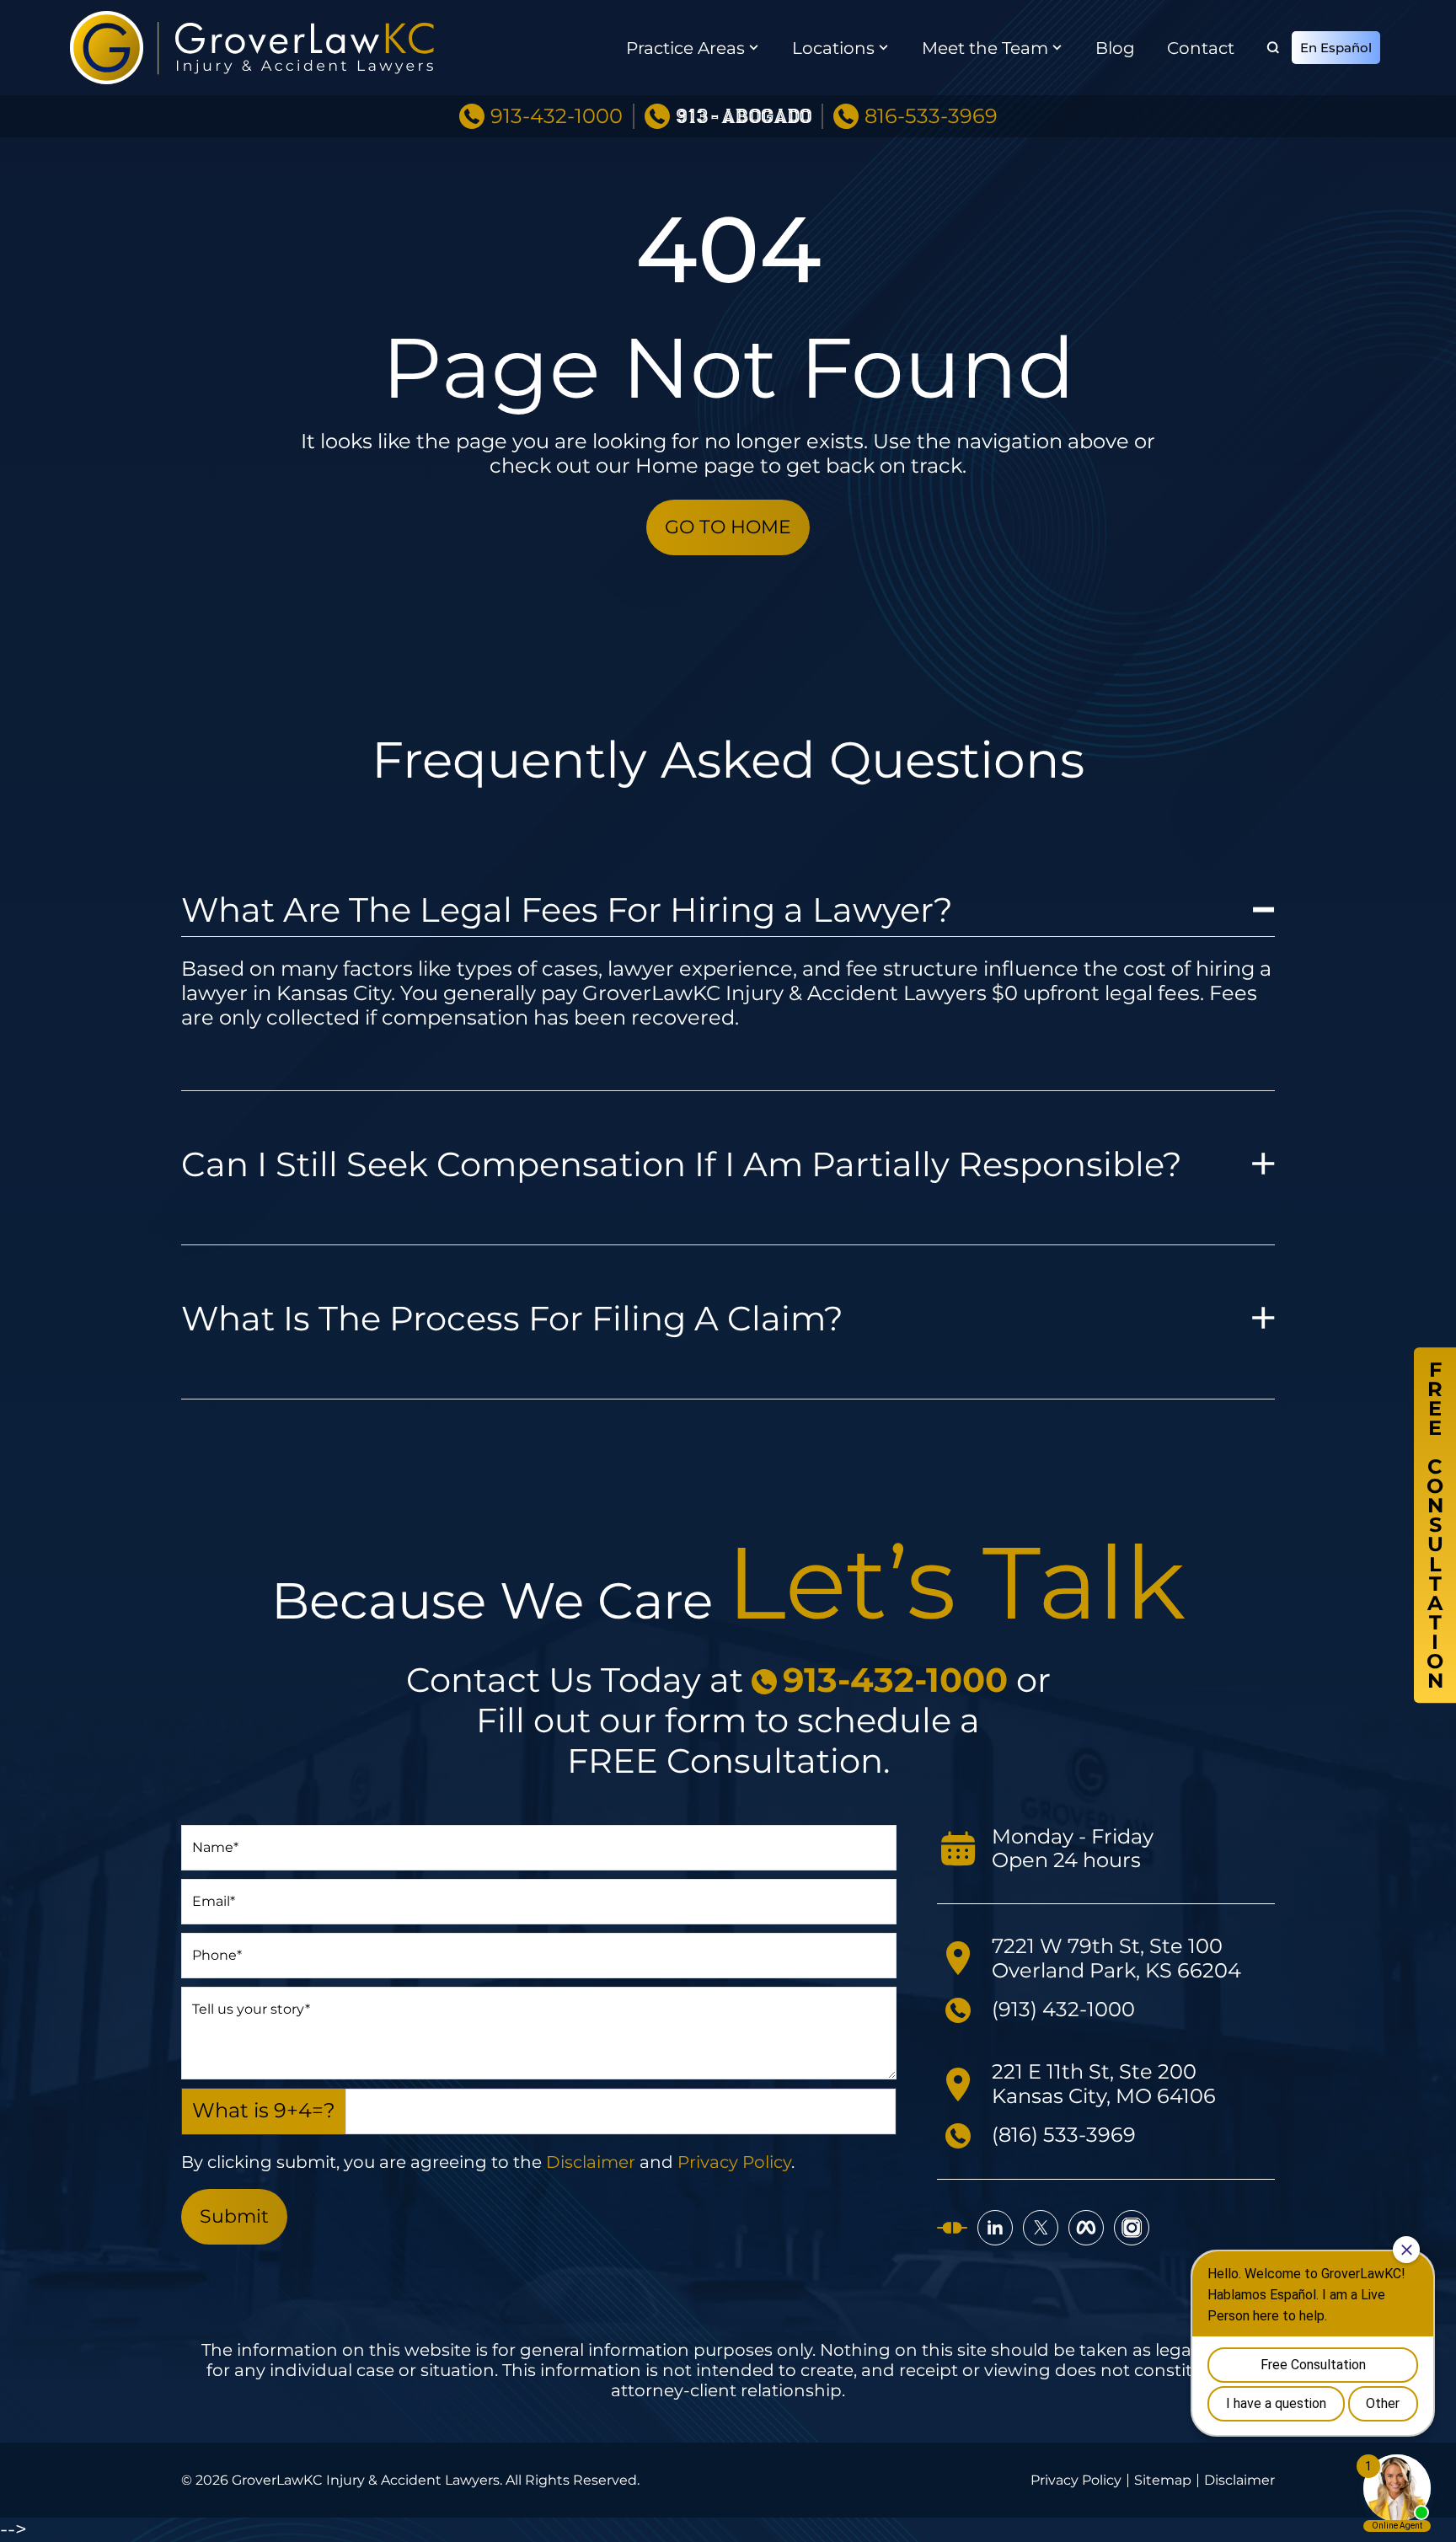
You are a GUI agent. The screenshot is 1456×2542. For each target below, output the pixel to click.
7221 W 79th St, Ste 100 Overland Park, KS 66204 (1116, 1958)
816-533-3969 (931, 116)
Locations (833, 48)
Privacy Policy (734, 2162)
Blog (1115, 48)
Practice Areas (685, 48)
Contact (1201, 48)
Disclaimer (591, 2162)
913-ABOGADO (744, 117)
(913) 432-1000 (1063, 2009)
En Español (1336, 48)
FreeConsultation (1435, 1525)
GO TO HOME (728, 527)
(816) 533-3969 (1064, 2135)
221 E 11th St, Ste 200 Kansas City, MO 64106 (1104, 2084)
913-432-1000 (557, 116)
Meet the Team (985, 48)
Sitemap (1163, 2480)
